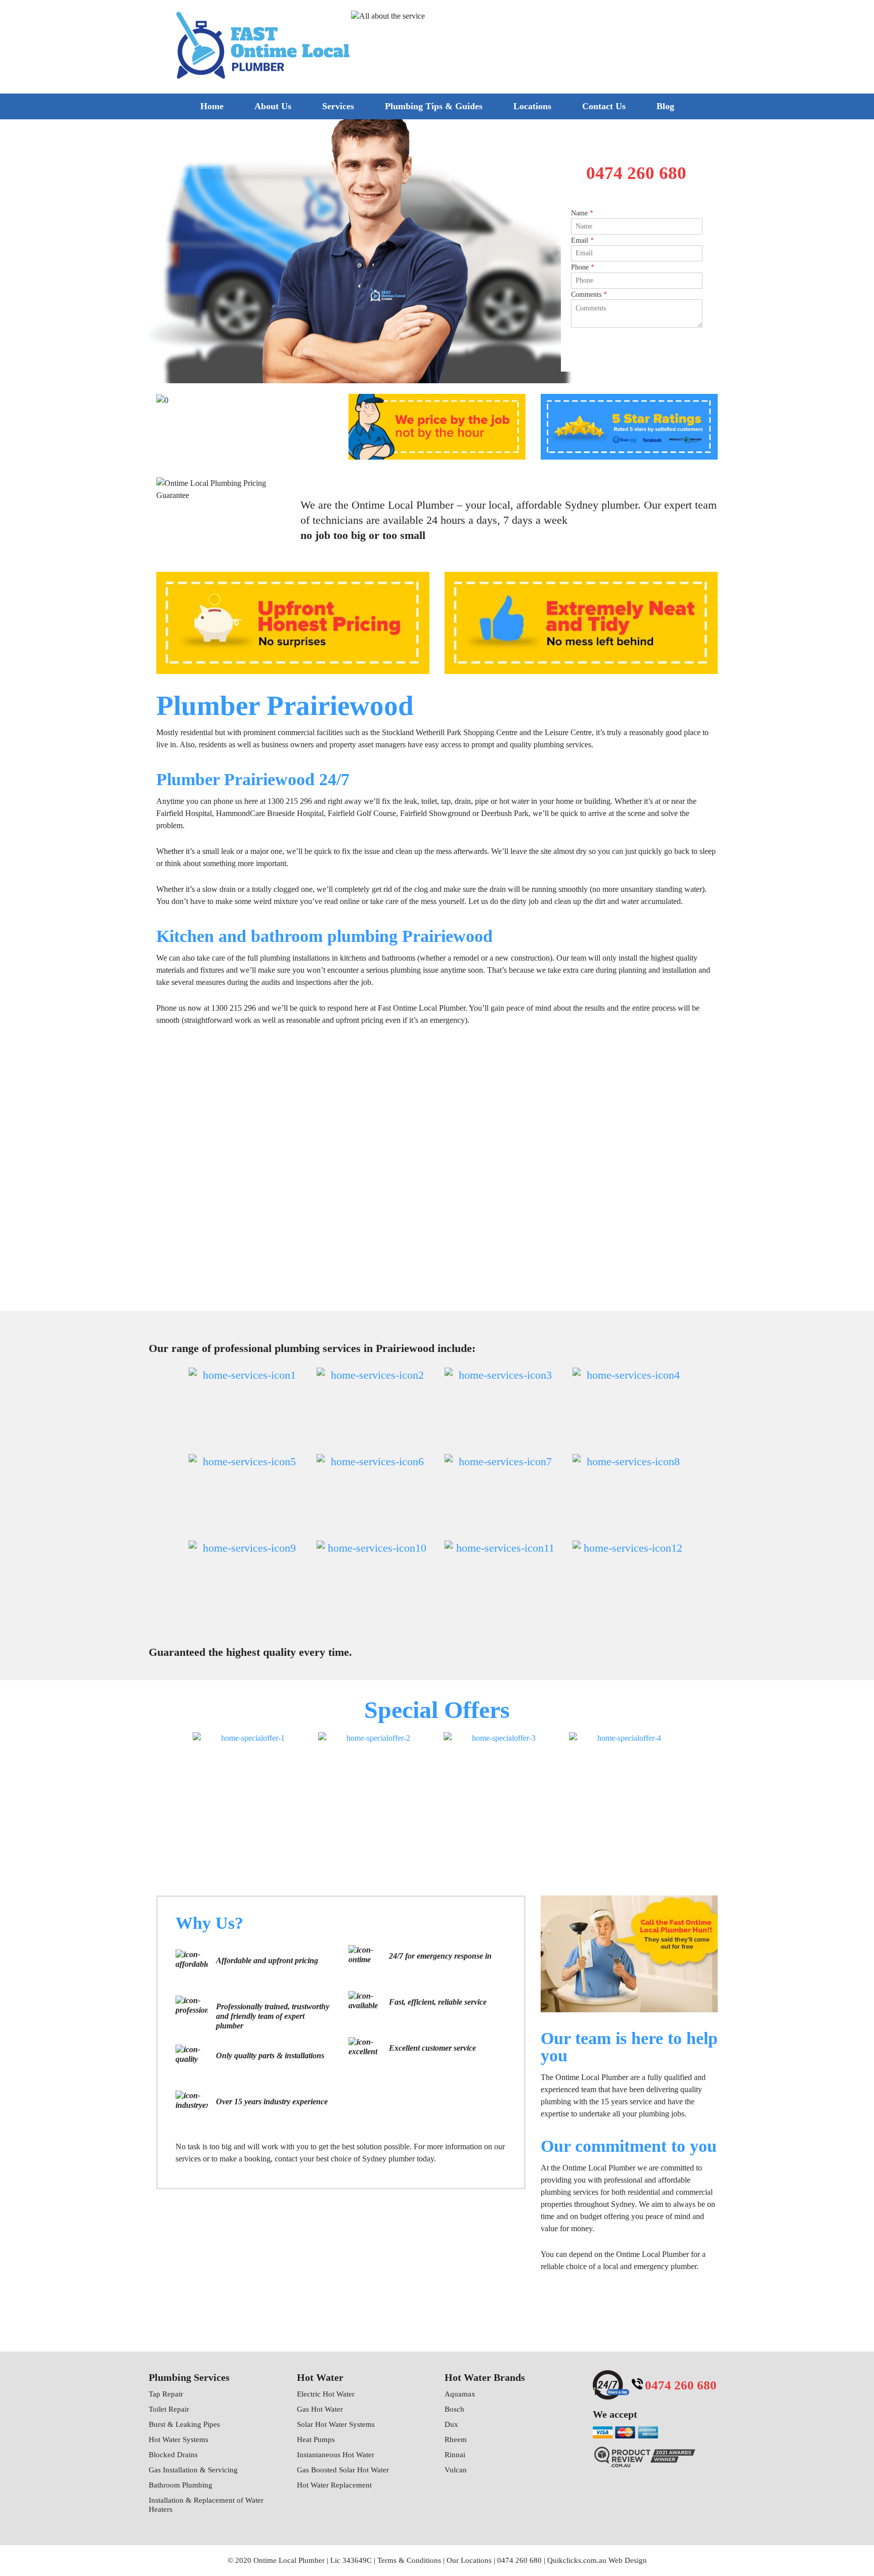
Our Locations (469, 2560)
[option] (437, 251)
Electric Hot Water (326, 2394)
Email (582, 240)
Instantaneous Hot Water (336, 2455)
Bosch (454, 2409)
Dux (451, 2424)
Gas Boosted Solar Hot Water (343, 2470)
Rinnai (455, 2455)
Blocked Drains (173, 2455)
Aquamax (460, 2394)
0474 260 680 (647, 43)
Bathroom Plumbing (181, 2485)
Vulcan (456, 2470)
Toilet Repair (169, 2409)
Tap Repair (166, 2394)
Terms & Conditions (409, 2560)
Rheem (456, 2439)
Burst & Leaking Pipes (184, 2424)
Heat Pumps (316, 2439)
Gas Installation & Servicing (193, 2470)
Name (582, 213)
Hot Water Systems (179, 2439)
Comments (589, 295)
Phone (583, 267)
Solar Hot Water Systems (336, 2424)
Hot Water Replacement (334, 2485)
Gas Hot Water (320, 2409)
